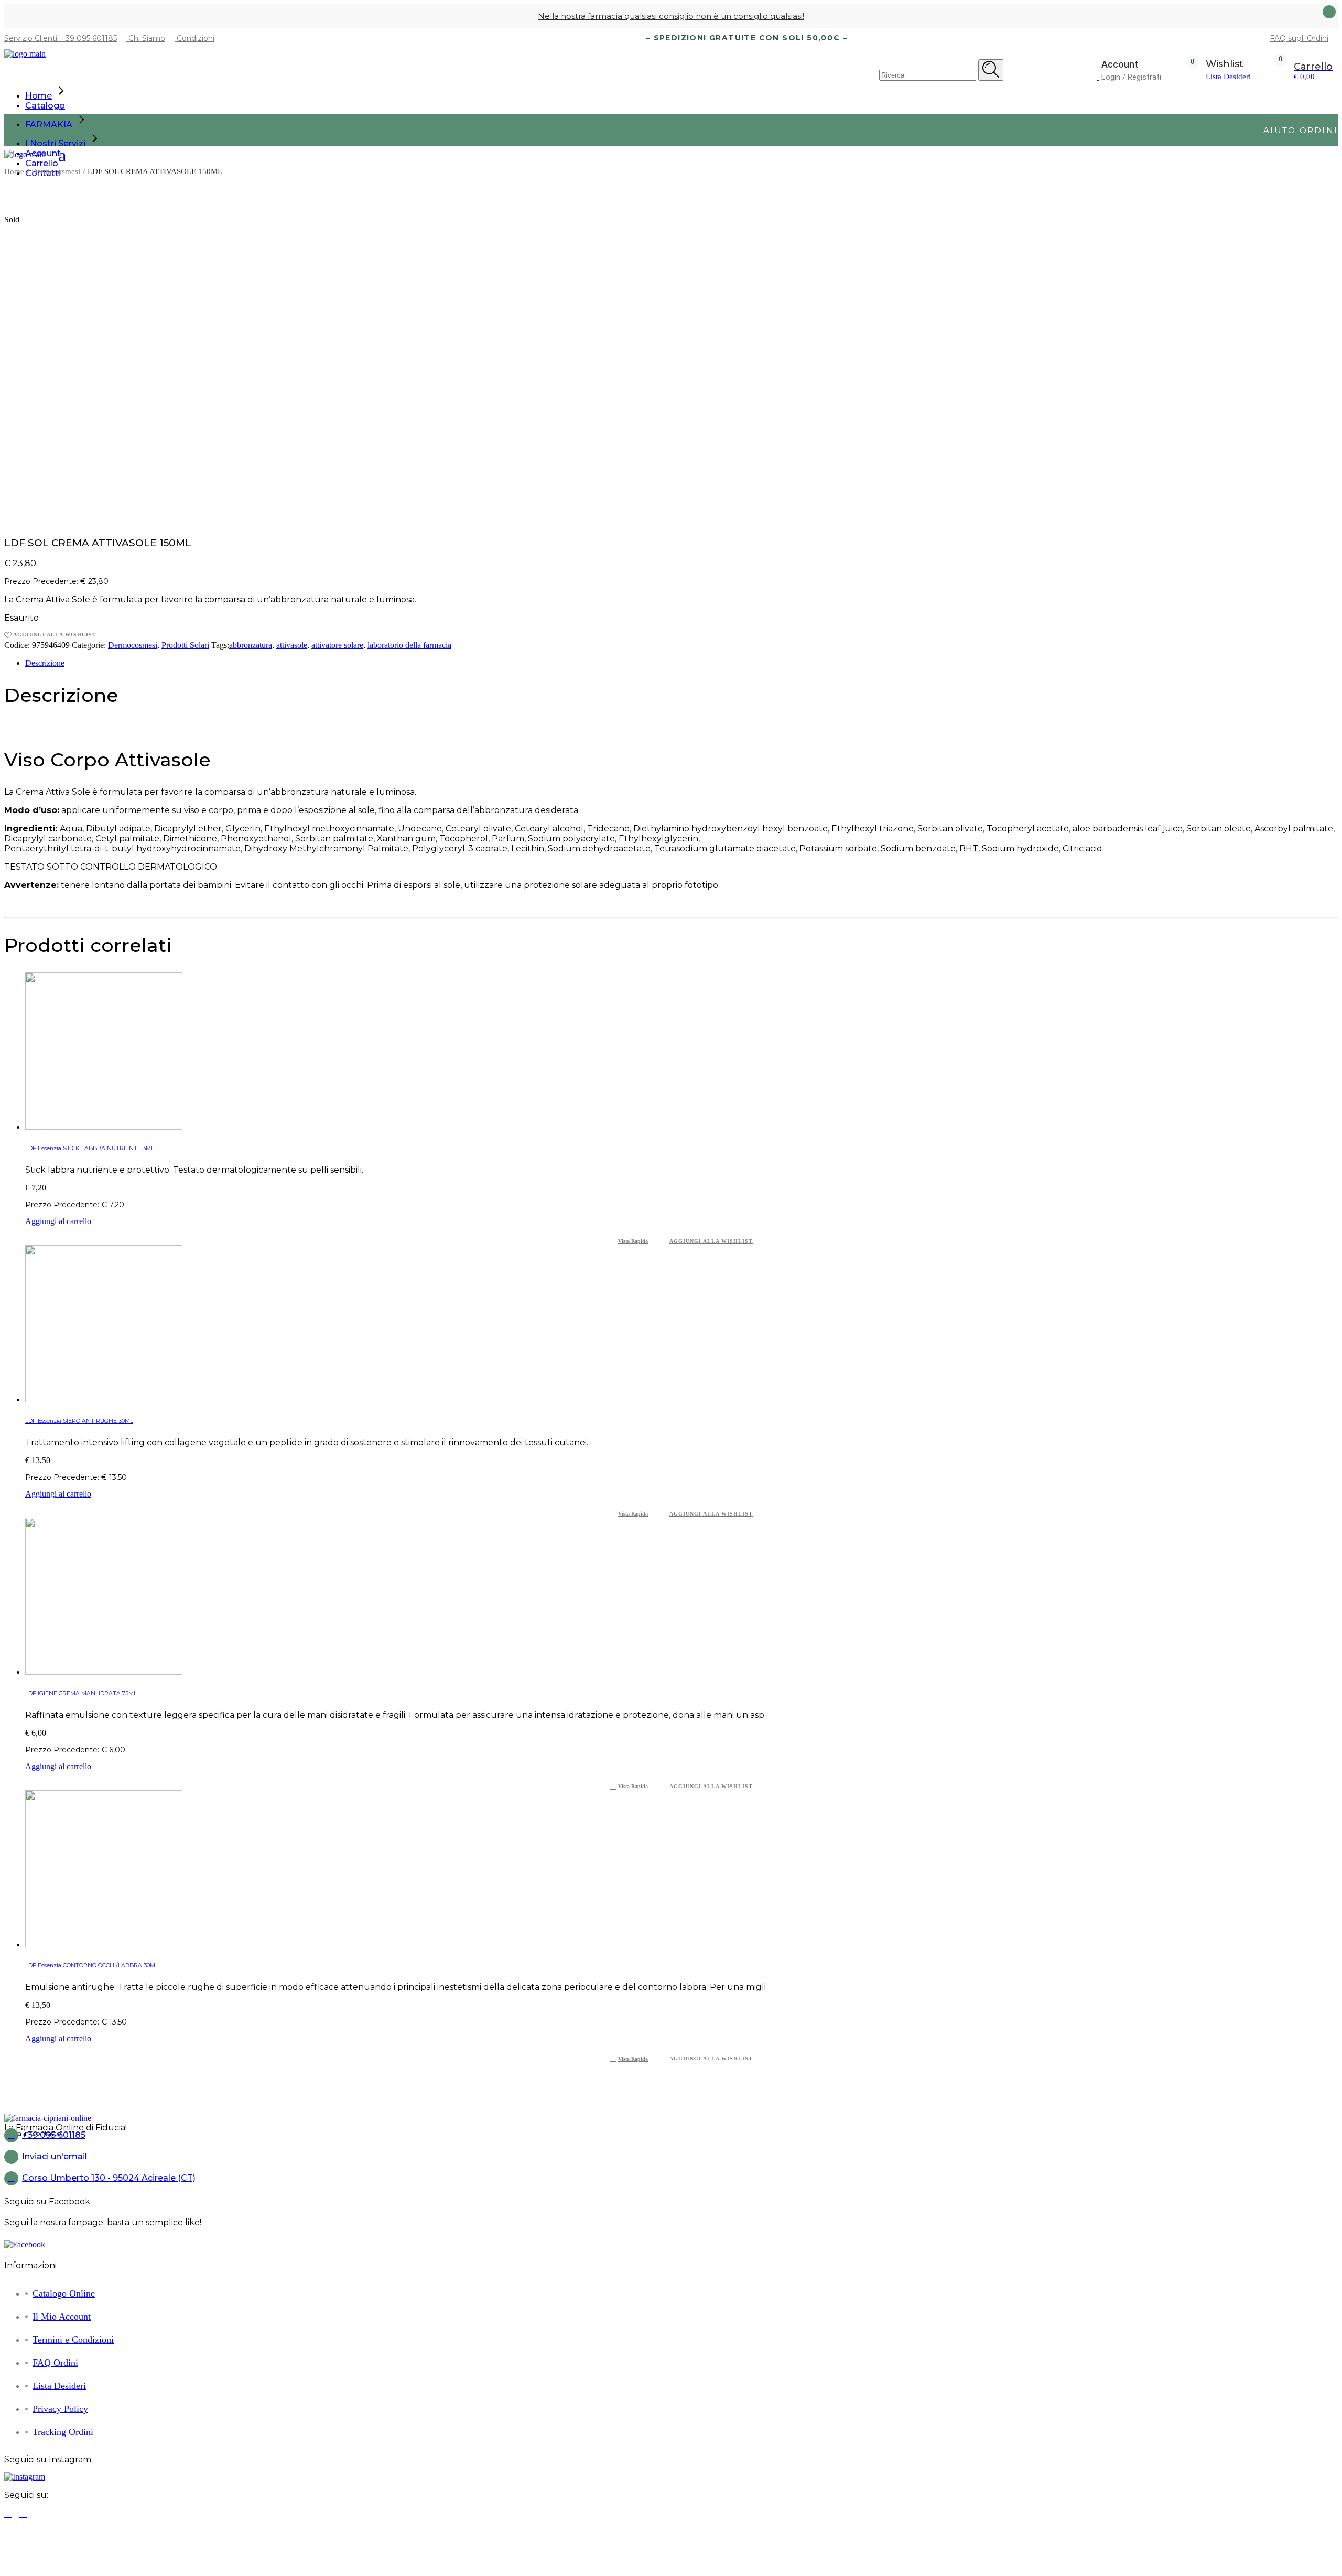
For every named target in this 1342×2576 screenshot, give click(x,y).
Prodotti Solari (185, 645)
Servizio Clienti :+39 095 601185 (61, 38)
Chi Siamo (146, 38)
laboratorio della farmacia (409, 645)
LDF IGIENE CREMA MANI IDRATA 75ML (81, 1693)
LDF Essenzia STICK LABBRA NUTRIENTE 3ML (90, 1148)
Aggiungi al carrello (58, 1221)
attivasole (292, 645)
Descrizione (45, 663)
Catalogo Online (64, 2293)
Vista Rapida (633, 1241)
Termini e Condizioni (73, 2340)
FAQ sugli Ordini (1299, 38)
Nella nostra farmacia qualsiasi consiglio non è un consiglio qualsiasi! (671, 16)
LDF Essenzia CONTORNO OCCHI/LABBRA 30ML (92, 1966)
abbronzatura (251, 645)
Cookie (1324, 2558)
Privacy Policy (60, 2409)
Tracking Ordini (63, 2432)
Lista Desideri (59, 2386)
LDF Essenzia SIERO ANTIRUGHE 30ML (79, 1421)
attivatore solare (337, 645)
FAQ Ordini (55, 2363)
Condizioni (194, 38)
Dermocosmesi (133, 645)
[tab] (681, 663)
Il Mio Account (62, 2317)
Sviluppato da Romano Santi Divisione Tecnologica (762, 2532)
